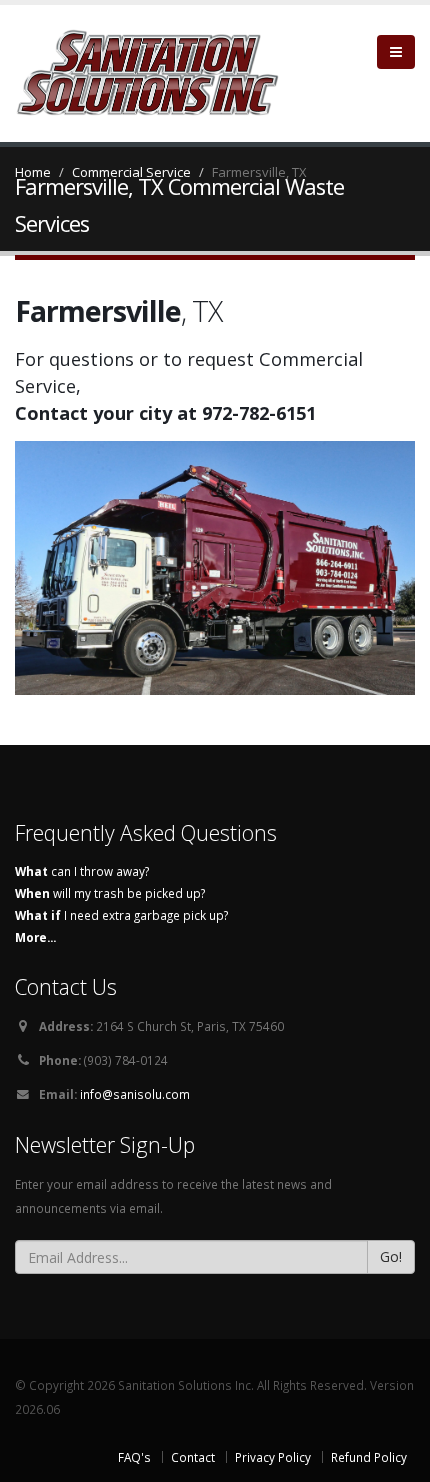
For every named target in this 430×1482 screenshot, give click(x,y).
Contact (193, 1457)
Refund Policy (369, 1457)
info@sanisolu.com (135, 1094)
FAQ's (134, 1457)
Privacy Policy (273, 1457)
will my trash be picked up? (110, 893)
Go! (391, 1256)
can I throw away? (82, 871)
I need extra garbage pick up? (121, 915)
